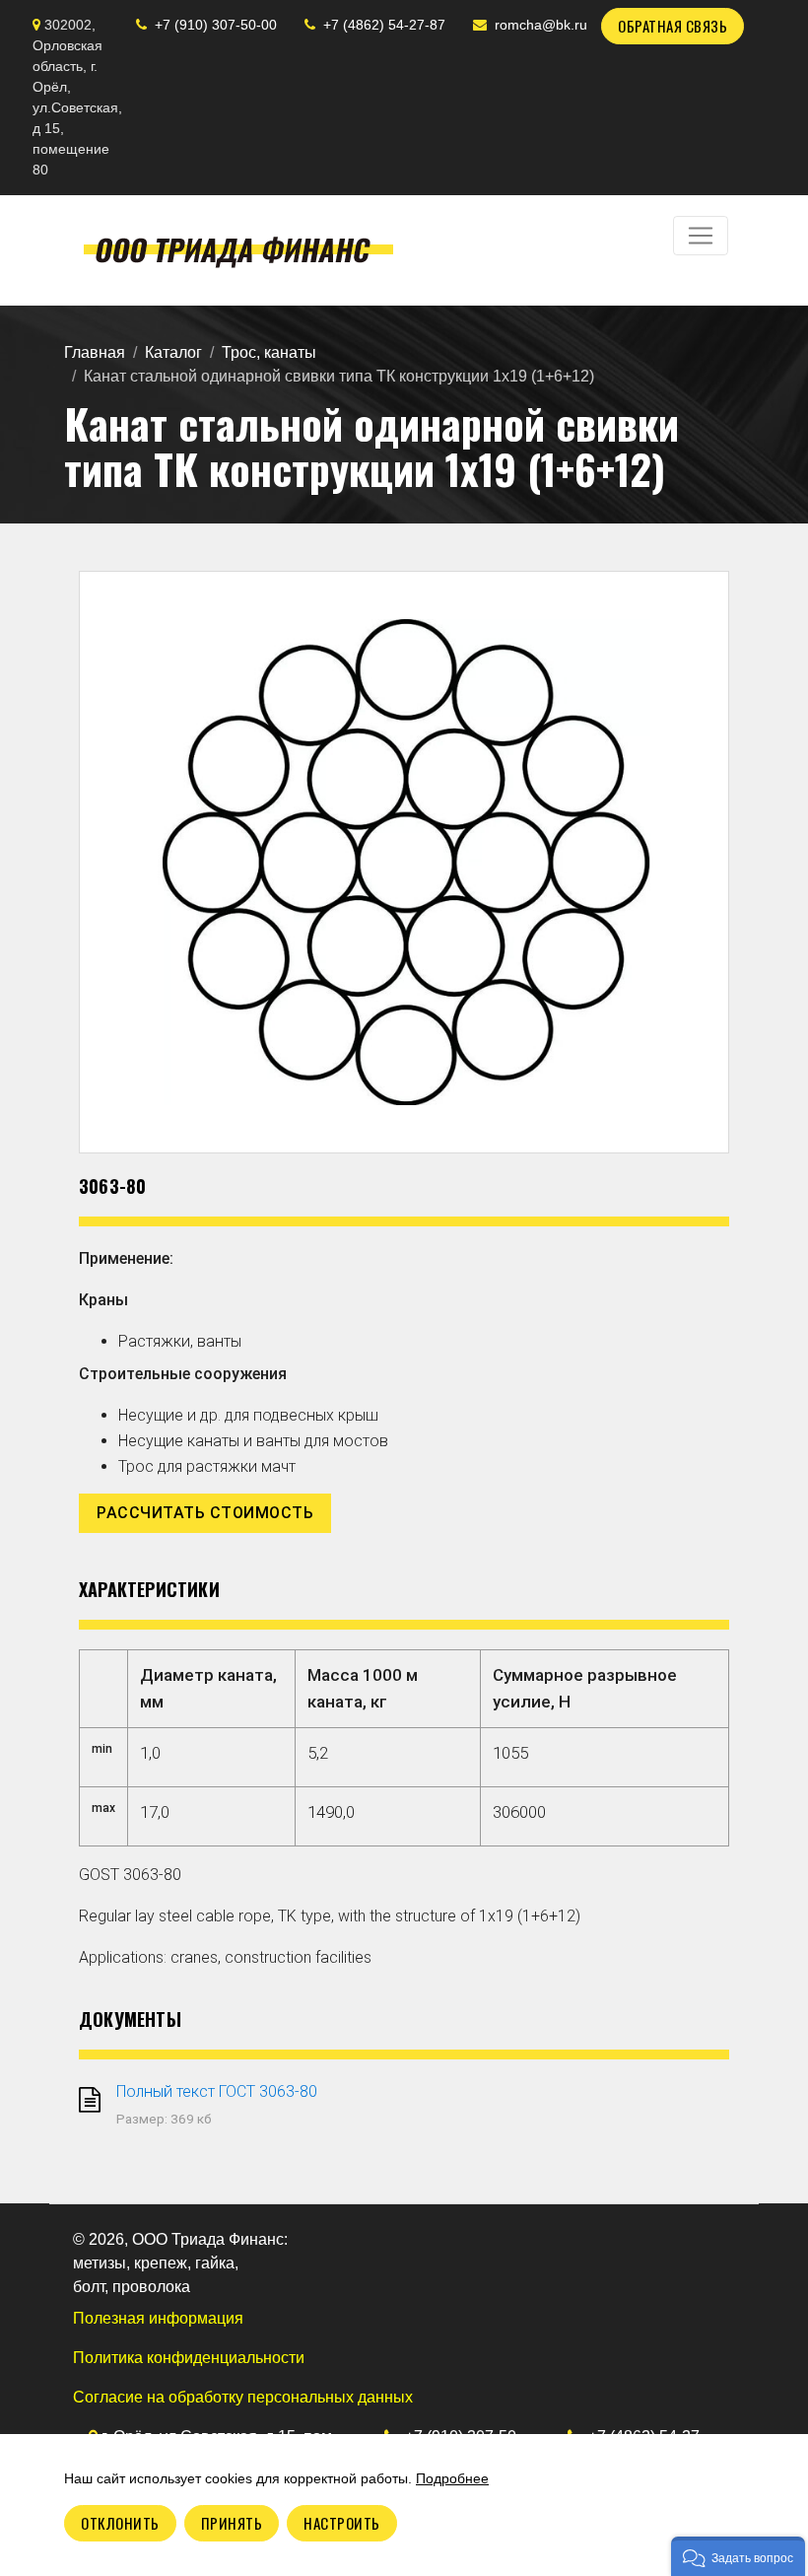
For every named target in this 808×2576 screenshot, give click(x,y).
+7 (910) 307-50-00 (216, 25)
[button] (738, 2556)
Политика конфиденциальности (189, 2358)
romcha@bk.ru (541, 25)
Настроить (342, 2523)
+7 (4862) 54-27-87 (384, 25)
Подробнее (452, 2478)
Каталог (173, 352)
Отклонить (120, 2523)
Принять (232, 2523)
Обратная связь (673, 26)
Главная (95, 352)
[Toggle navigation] (701, 236)
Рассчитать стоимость (205, 1513)
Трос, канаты (269, 352)
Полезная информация (158, 2318)
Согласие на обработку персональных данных (243, 2397)
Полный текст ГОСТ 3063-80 (217, 2091)
